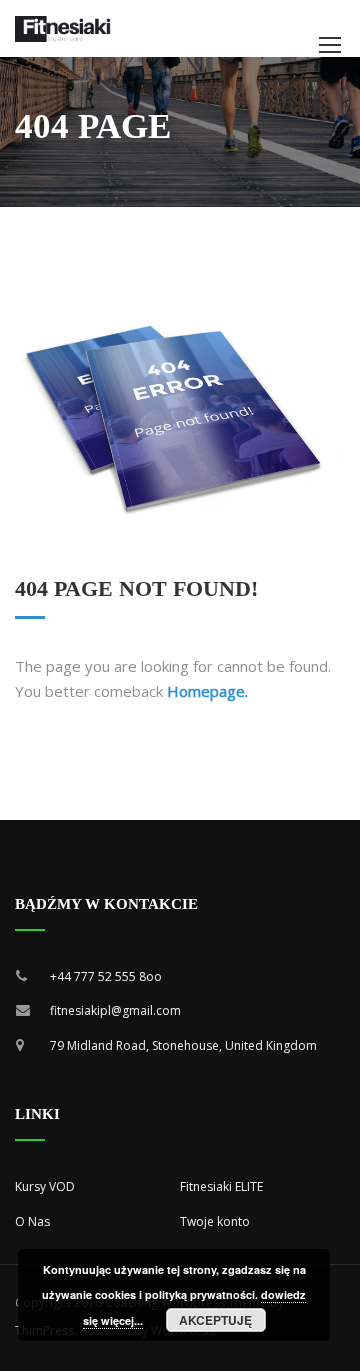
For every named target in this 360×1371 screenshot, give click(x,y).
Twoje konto (215, 1221)
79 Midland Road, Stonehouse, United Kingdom (183, 1045)
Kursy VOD (45, 1186)
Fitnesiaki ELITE (221, 1186)
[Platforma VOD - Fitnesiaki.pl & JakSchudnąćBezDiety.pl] (63, 28)
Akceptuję (215, 1320)
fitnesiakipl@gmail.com (115, 1010)
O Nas (32, 1221)
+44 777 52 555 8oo (106, 976)
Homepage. (207, 691)
